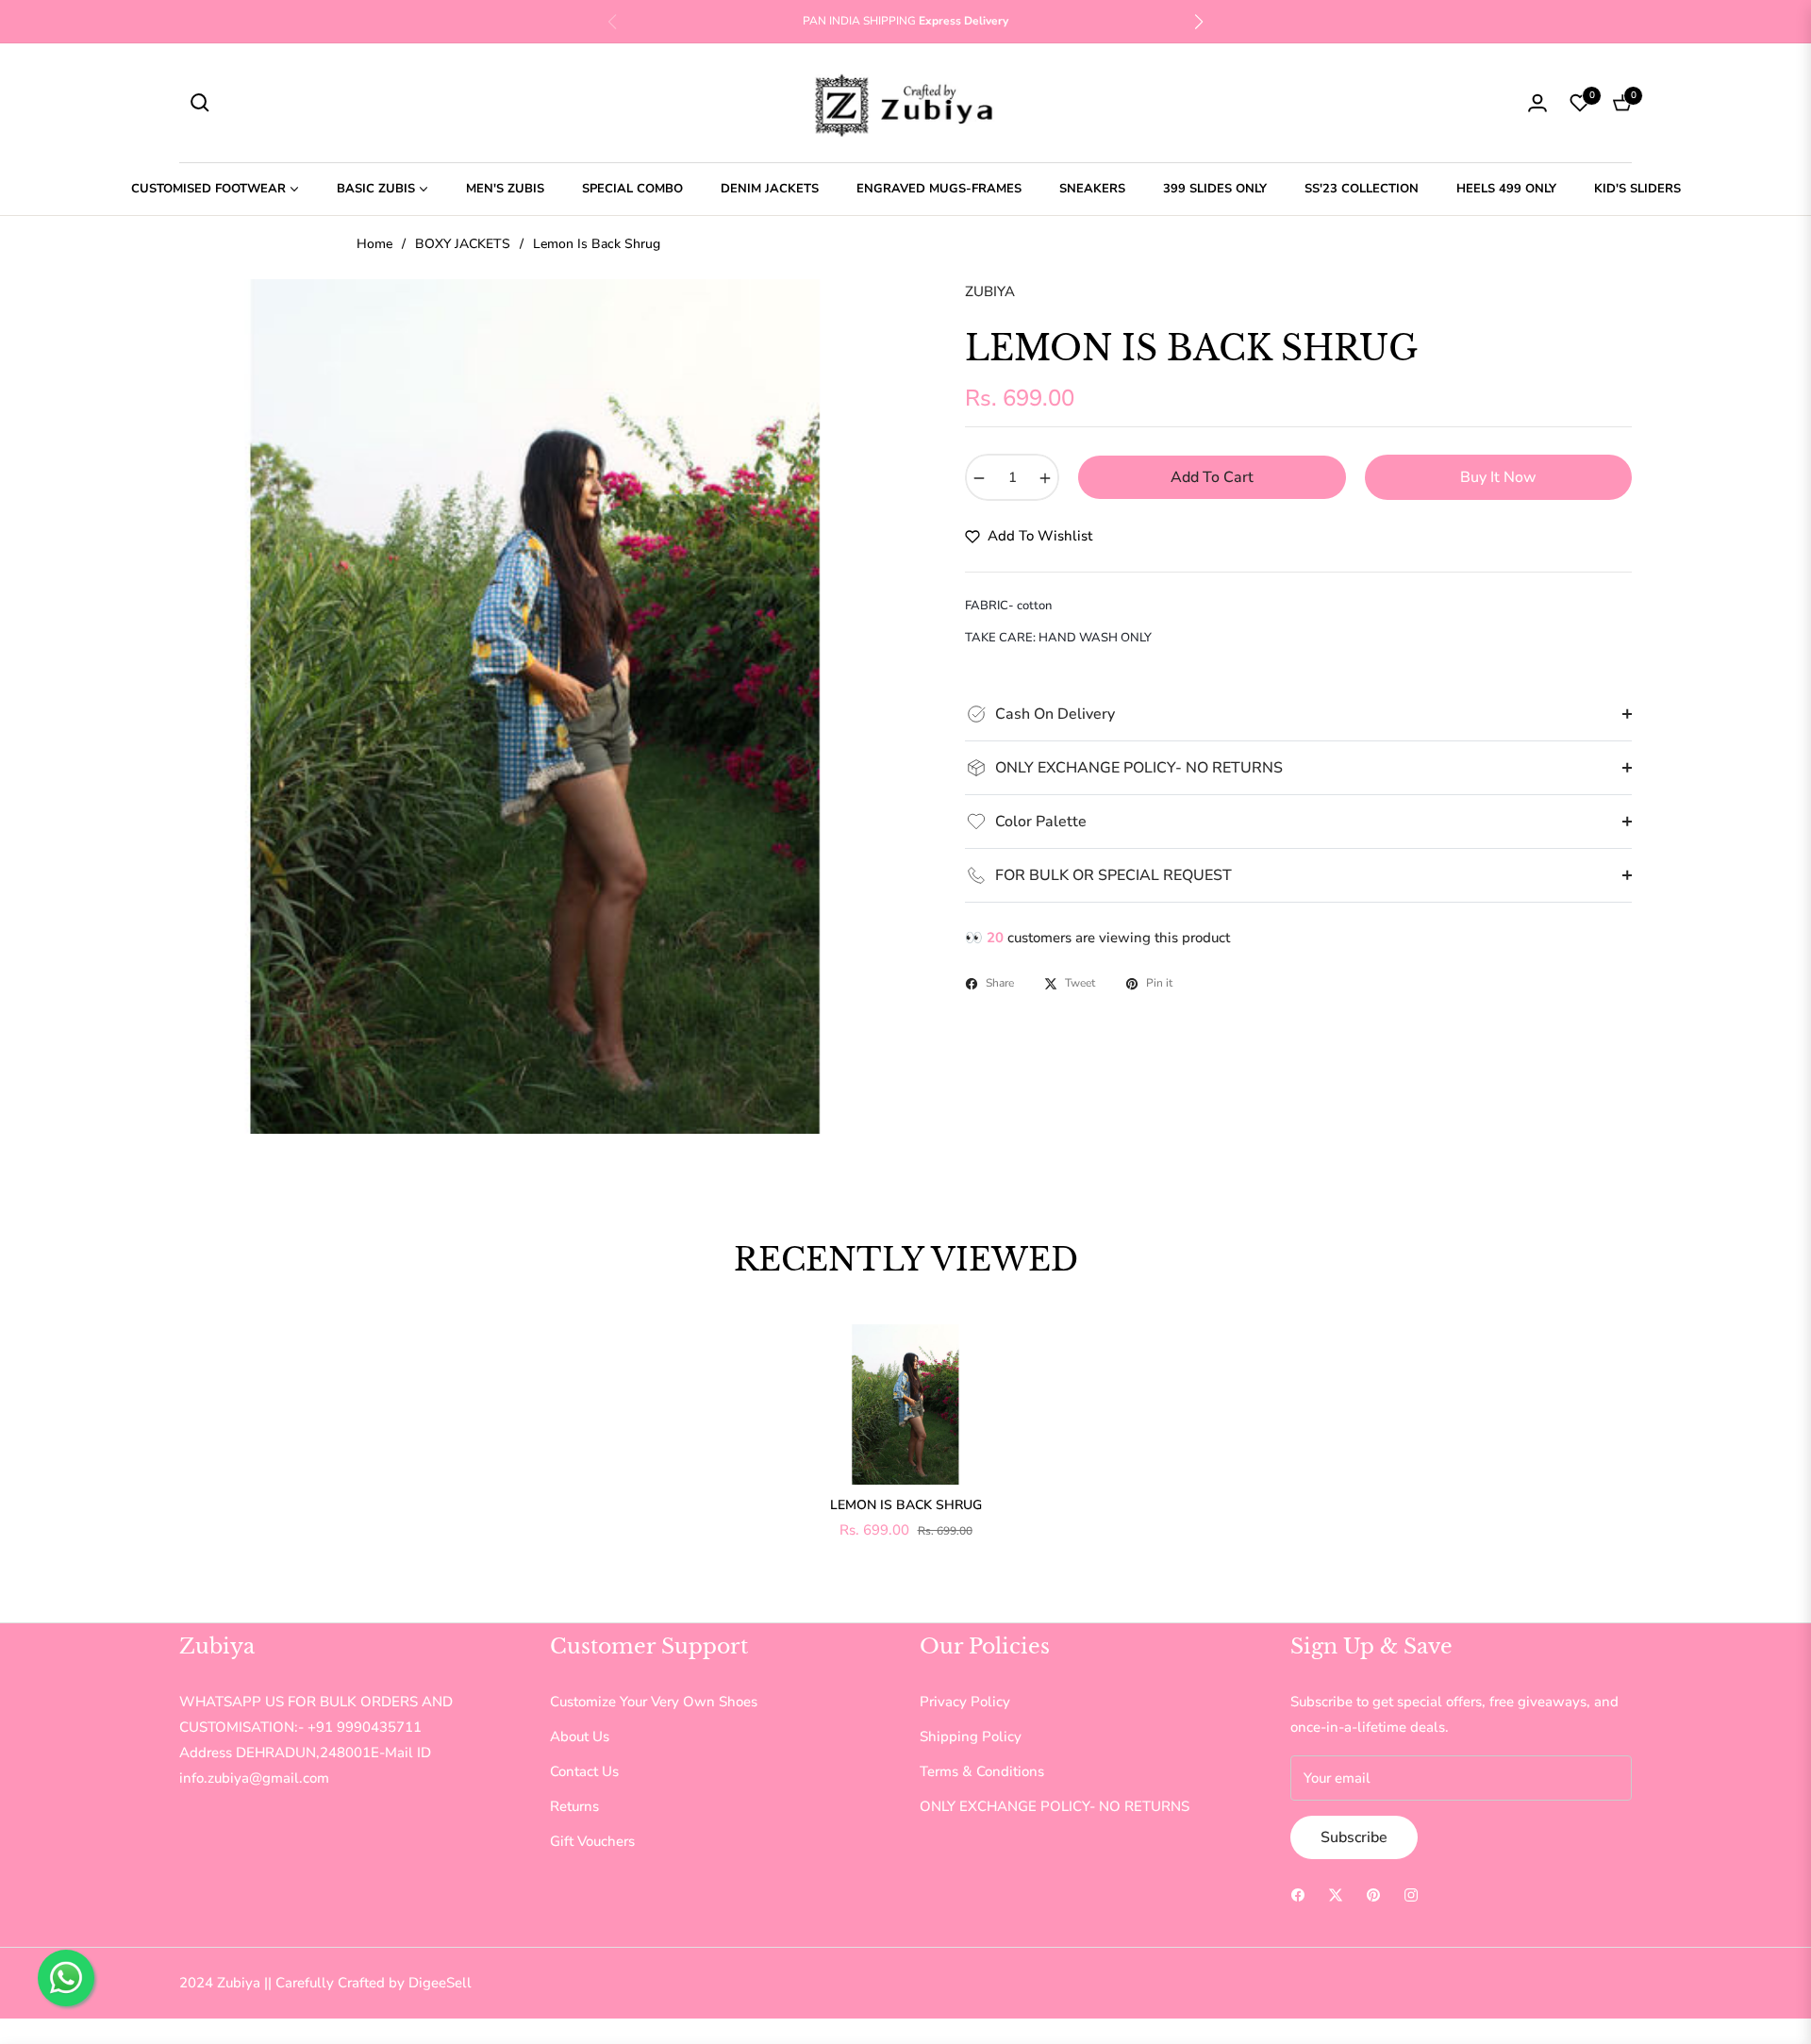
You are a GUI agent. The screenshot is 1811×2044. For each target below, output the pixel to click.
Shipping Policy (971, 1737)
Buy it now (1498, 477)
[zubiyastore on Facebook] (1298, 1894)
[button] (1199, 22)
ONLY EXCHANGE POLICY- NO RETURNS (1055, 1806)
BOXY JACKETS (463, 244)
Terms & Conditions (982, 1771)
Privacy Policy (965, 1702)
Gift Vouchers (592, 1841)
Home (374, 244)
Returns (574, 1806)
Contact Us (584, 1771)
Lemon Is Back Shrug (906, 1505)
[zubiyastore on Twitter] (1336, 1894)
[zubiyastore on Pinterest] (1373, 1894)
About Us (580, 1737)
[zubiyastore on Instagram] (1411, 1894)
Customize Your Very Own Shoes (654, 1702)
